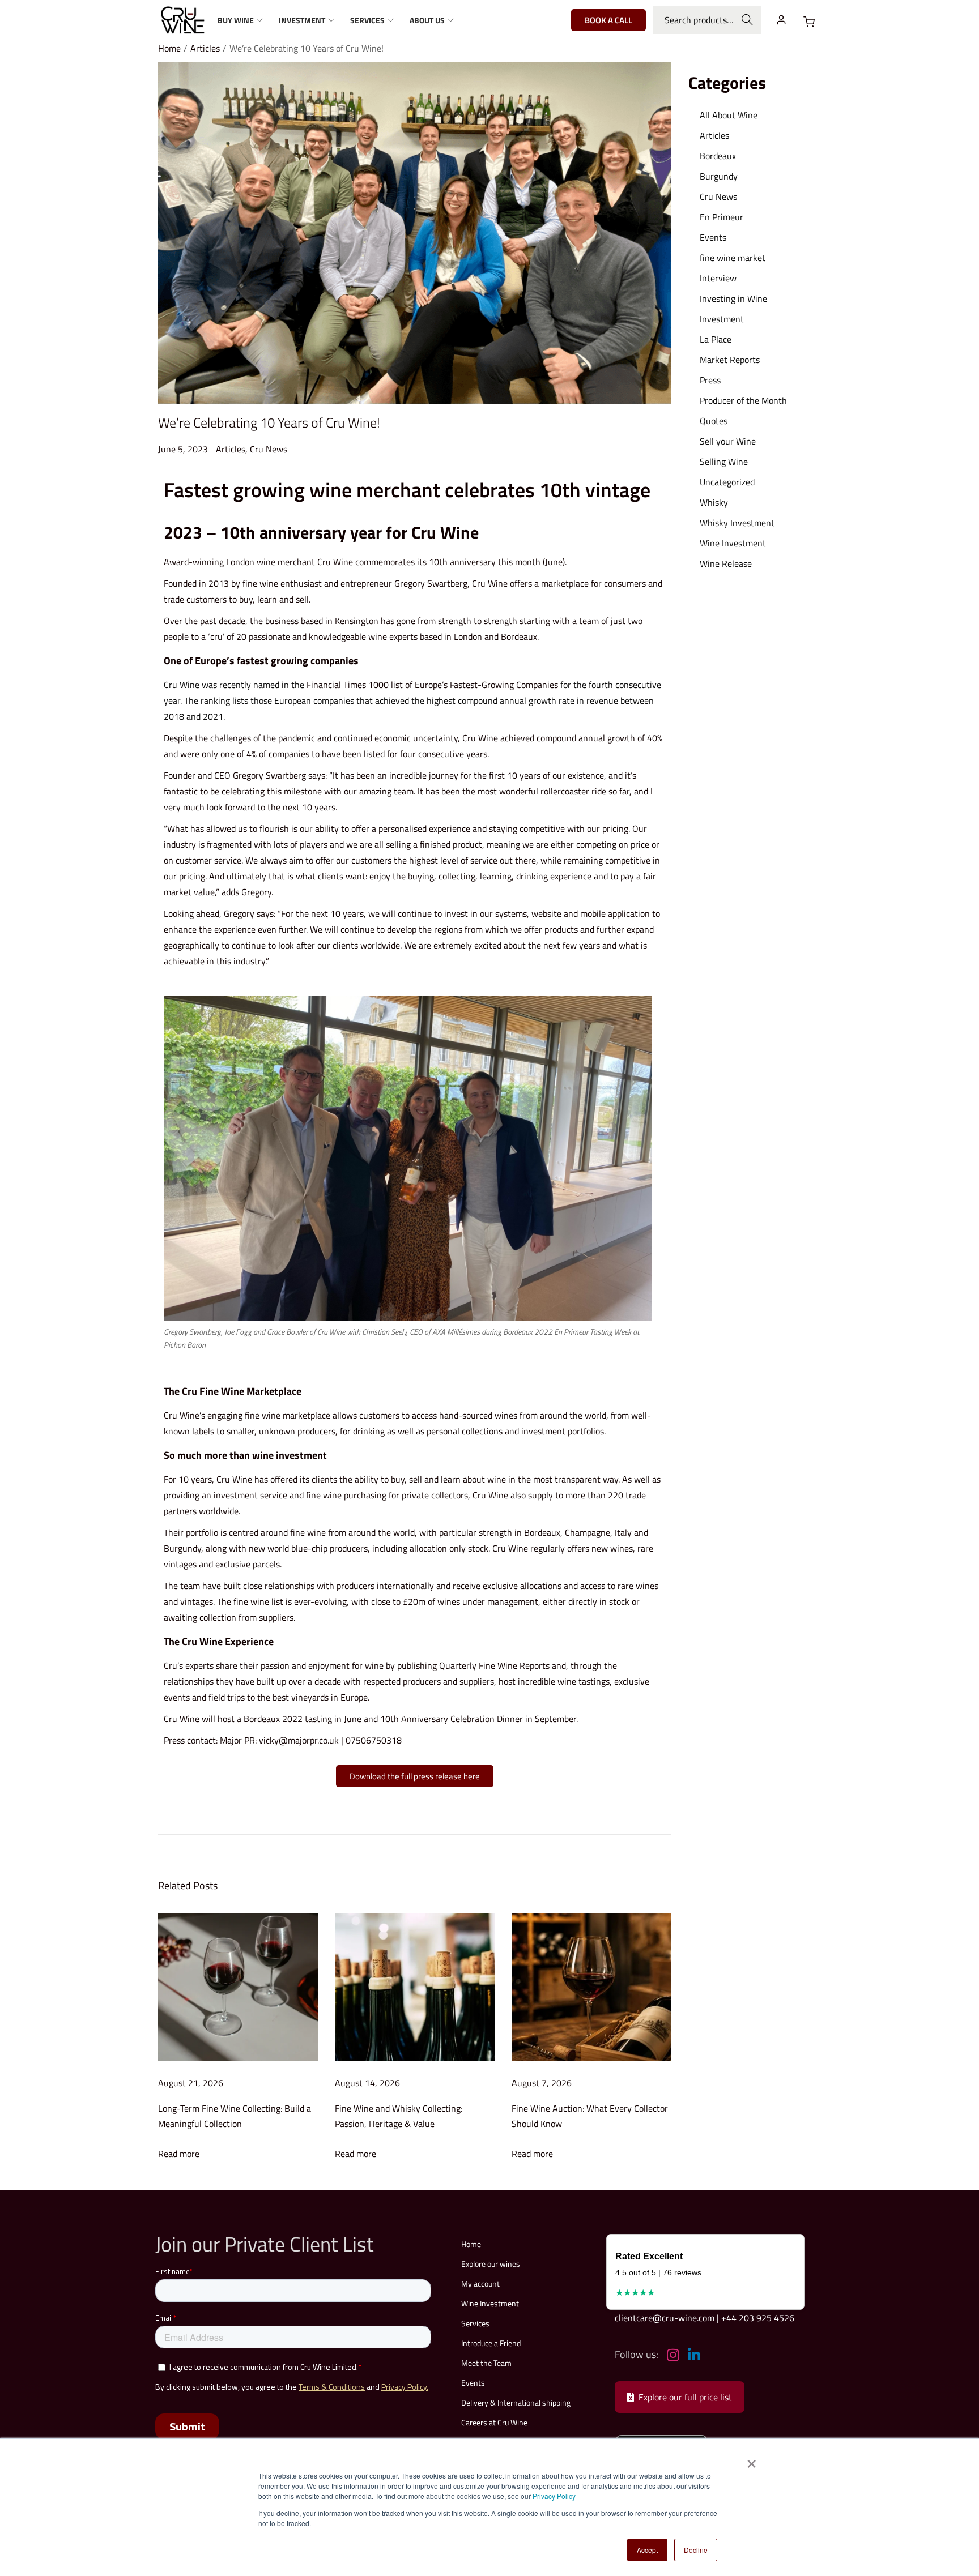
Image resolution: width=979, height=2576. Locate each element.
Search (748, 20)
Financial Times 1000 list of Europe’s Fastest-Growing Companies (432, 685)
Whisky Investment (737, 523)
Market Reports (730, 360)
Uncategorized (727, 482)
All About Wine (729, 115)
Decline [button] (696, 2550)
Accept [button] (647, 2550)
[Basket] (809, 22)
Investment (722, 319)
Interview (718, 278)
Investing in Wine (733, 298)
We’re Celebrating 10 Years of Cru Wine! (269, 422)
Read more (179, 2154)
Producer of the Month (743, 400)
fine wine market (733, 258)
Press (710, 380)
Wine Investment (733, 543)
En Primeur (722, 217)
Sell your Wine (728, 441)
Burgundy (719, 176)
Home (169, 48)
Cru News (269, 449)
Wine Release (726, 563)
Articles (205, 48)
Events (713, 237)
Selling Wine (724, 462)
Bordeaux (542, 1532)
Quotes (714, 421)
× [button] (751, 2460)
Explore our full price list (685, 2397)
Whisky (714, 502)
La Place (716, 339)
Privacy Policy (554, 2496)
